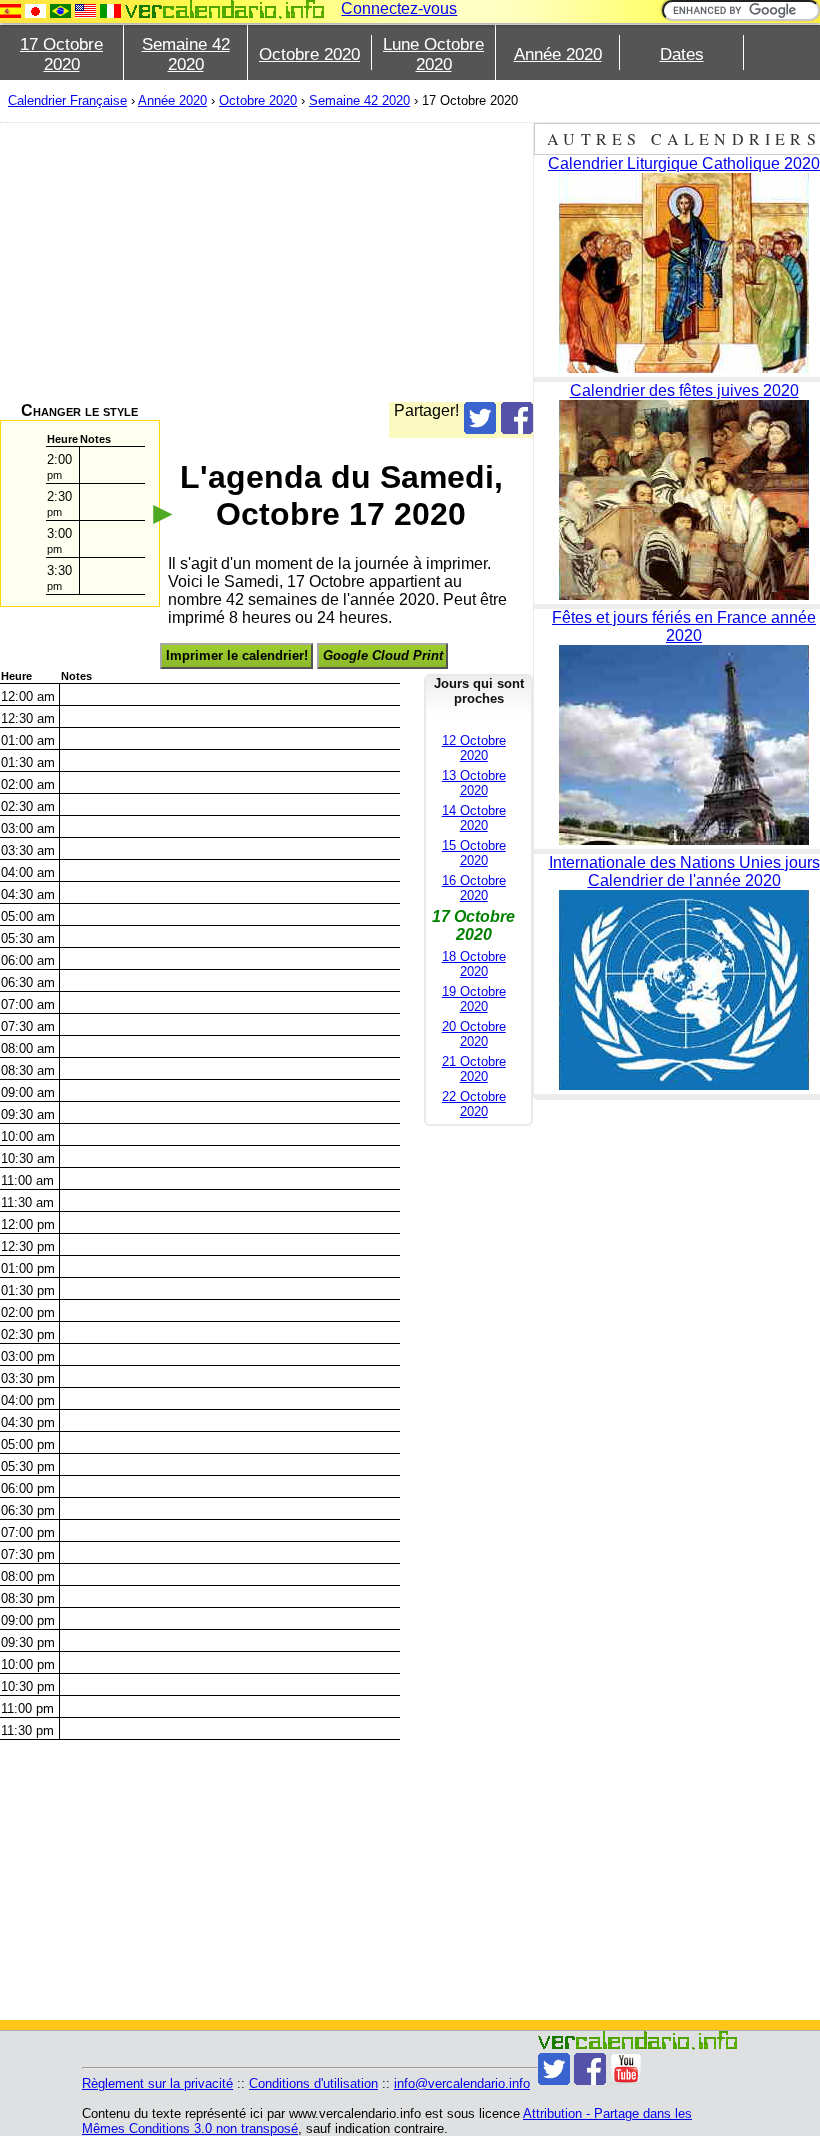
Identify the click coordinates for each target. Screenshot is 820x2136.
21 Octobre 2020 (474, 1069)
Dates (682, 54)
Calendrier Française (67, 100)
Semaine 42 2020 (186, 54)
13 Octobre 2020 (474, 783)
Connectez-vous (399, 8)
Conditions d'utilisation (313, 2083)
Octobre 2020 (309, 54)
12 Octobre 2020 (474, 748)
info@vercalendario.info (462, 2083)
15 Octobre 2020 (474, 853)
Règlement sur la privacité (157, 2083)
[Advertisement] (266, 262)
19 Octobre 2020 (474, 999)
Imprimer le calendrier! (237, 655)
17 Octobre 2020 (61, 54)
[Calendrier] (225, 9)
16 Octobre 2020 (474, 888)
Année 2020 (558, 54)
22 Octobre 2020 (474, 1104)
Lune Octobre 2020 (433, 54)
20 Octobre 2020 (474, 1034)
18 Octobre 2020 (474, 964)
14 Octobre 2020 (474, 818)
